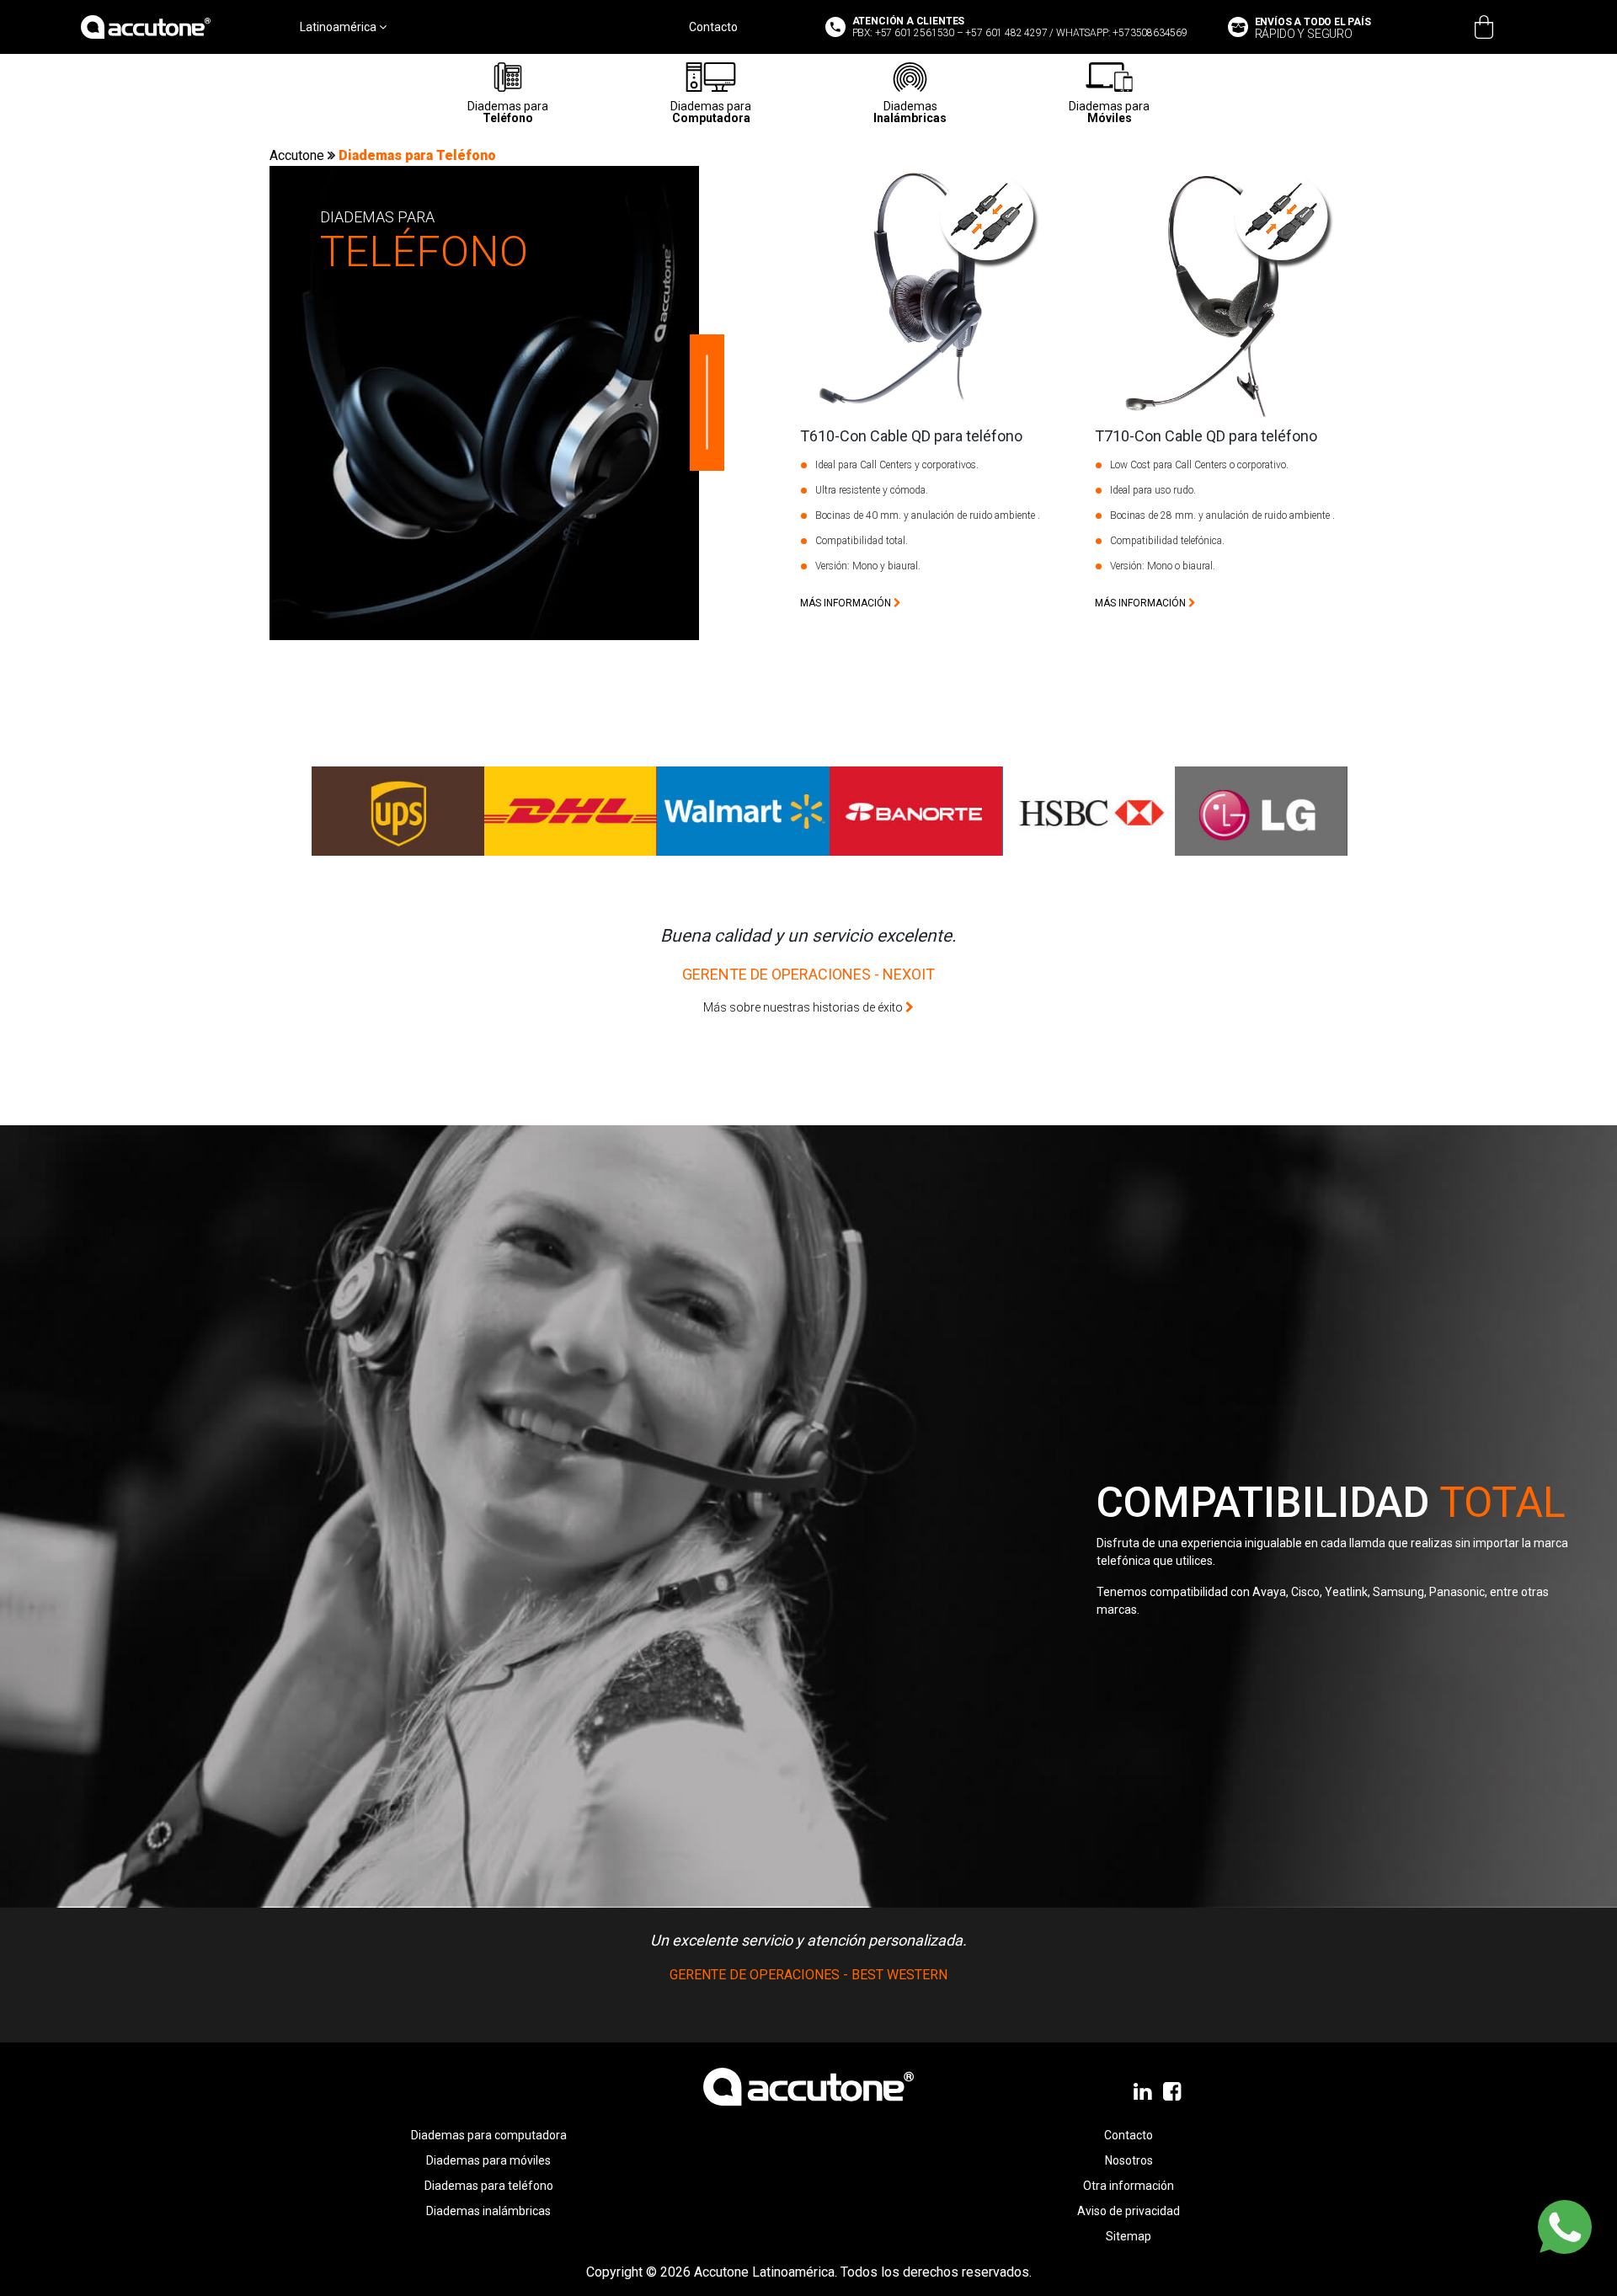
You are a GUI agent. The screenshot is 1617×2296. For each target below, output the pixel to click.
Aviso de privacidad (1129, 2211)
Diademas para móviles (488, 2160)
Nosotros (1129, 2160)
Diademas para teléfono (489, 2186)
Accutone (299, 155)
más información (847, 603)
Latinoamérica (339, 27)
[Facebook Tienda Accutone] (1174, 2092)
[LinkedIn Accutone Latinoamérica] (1144, 2092)
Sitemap (1129, 2236)
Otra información (1129, 2186)
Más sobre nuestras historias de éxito (804, 1007)
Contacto (713, 27)
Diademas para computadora (489, 2135)
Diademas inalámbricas (488, 2211)
